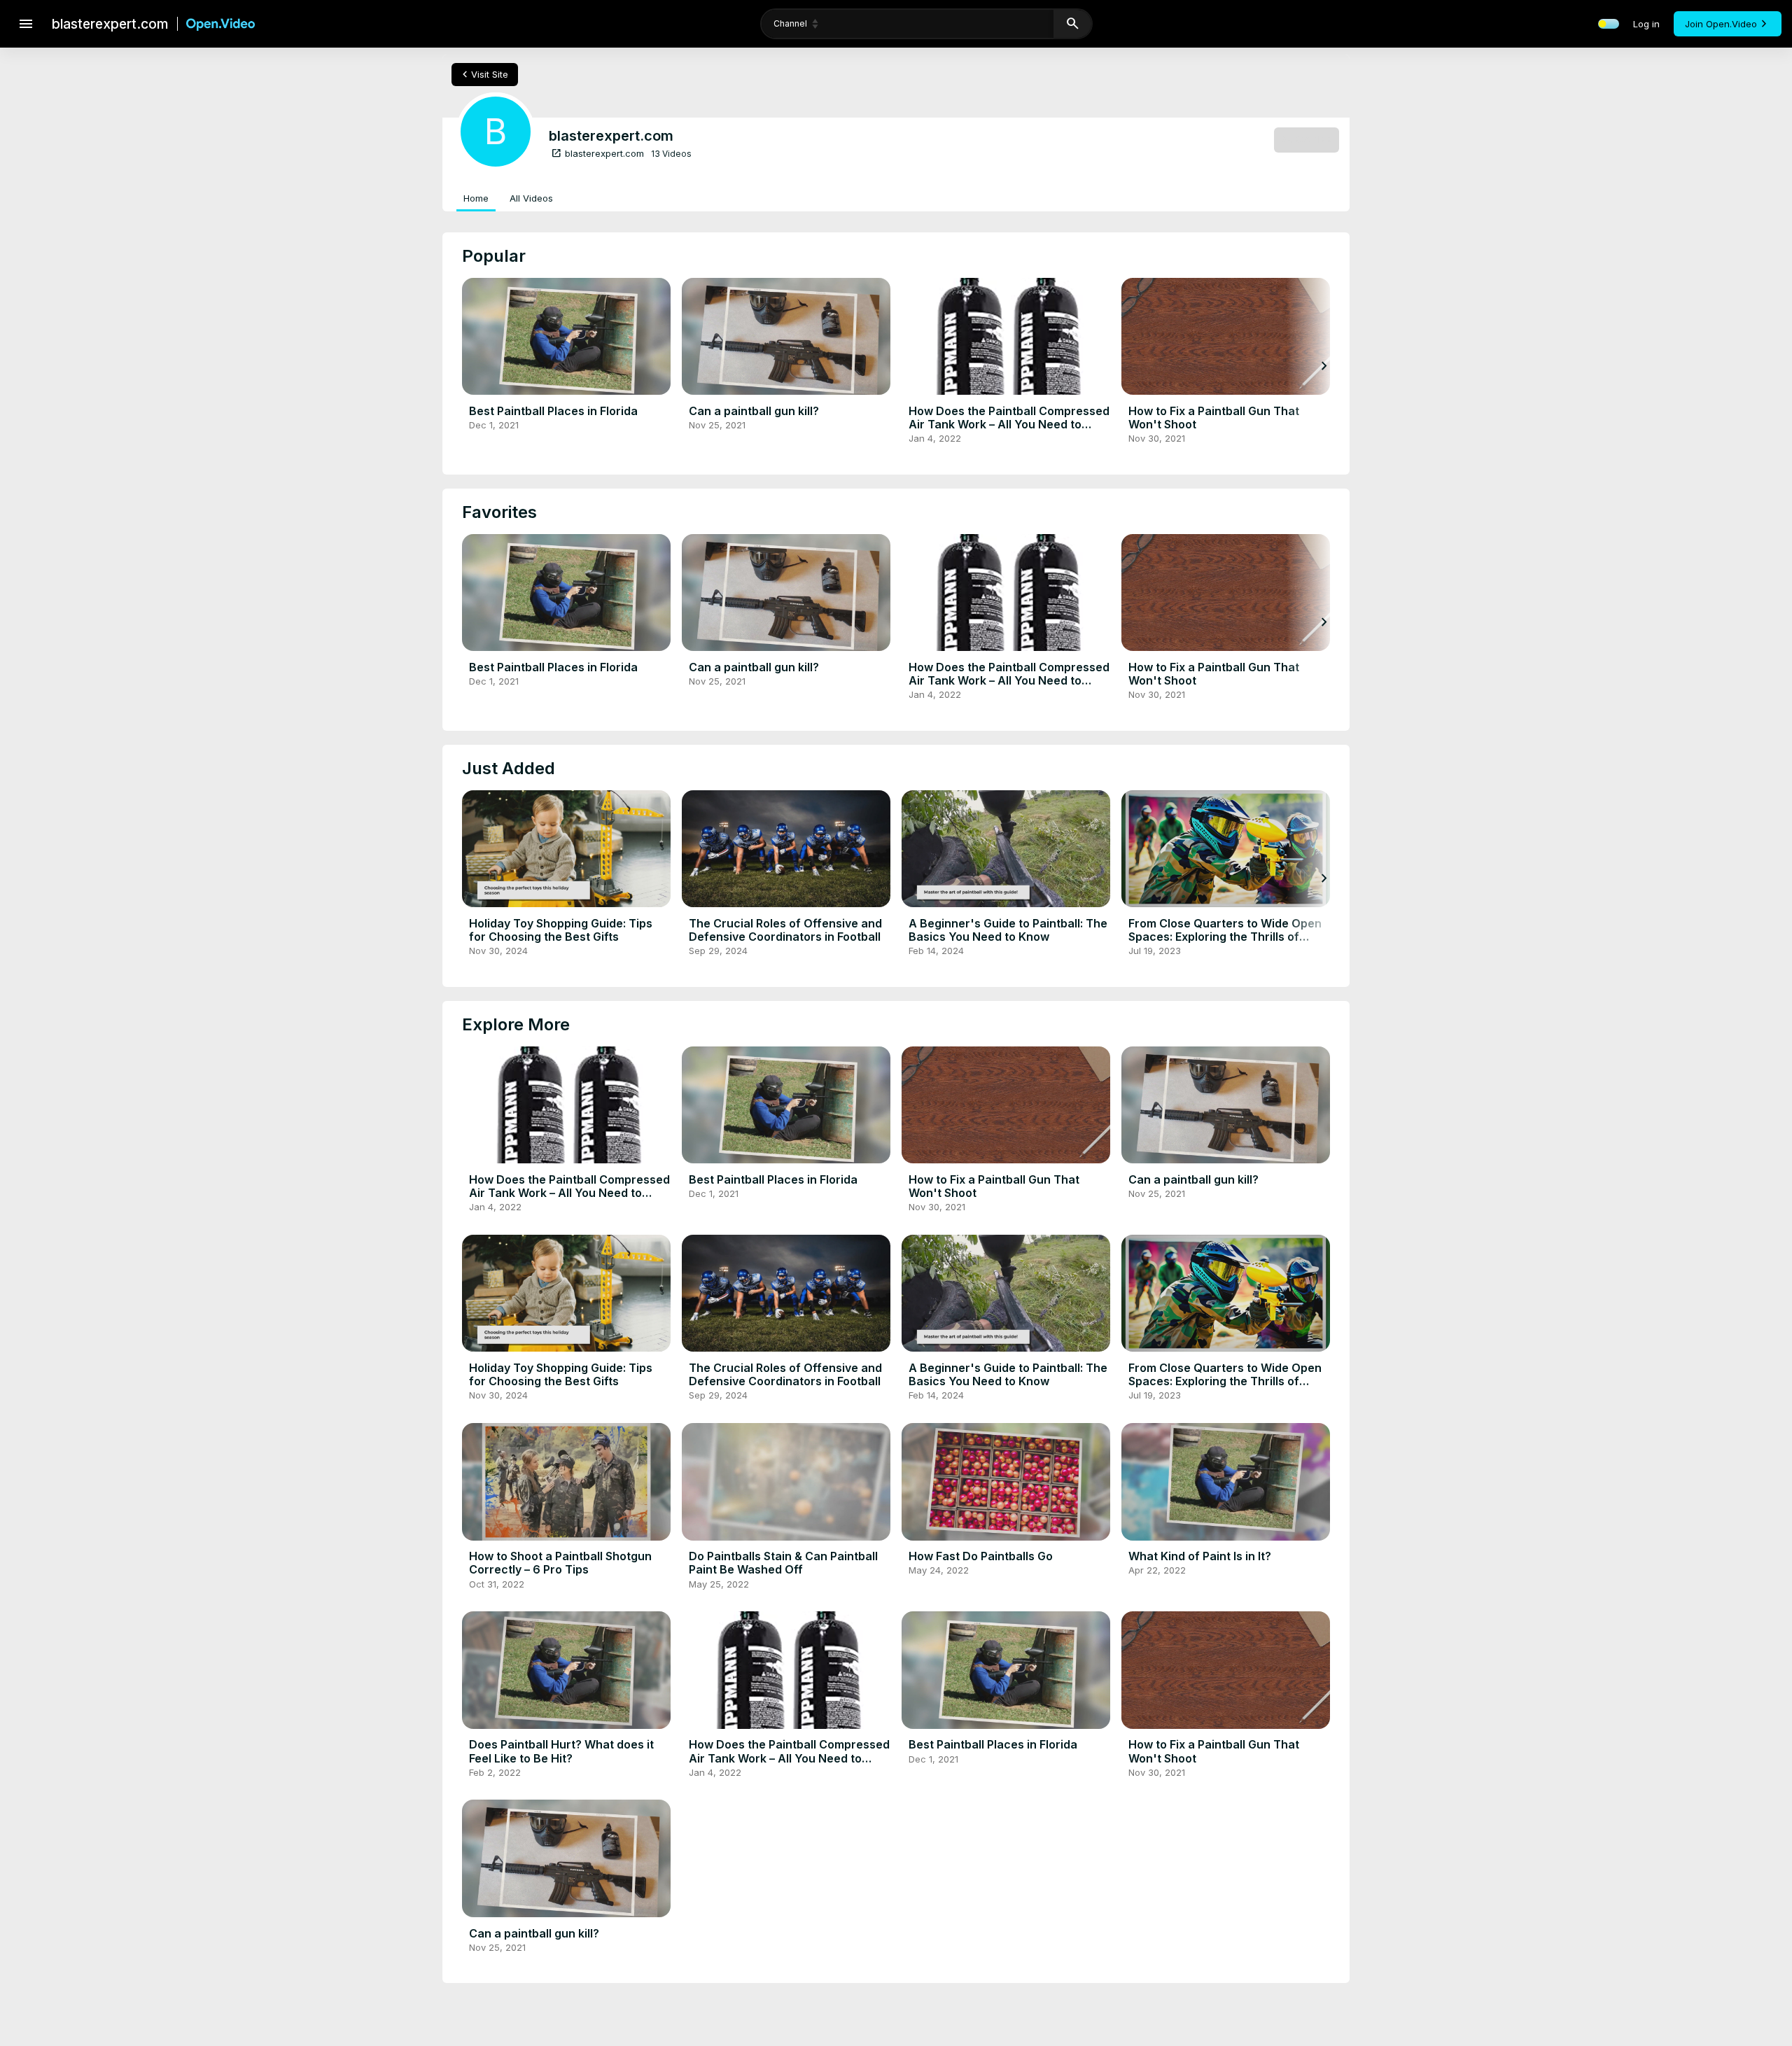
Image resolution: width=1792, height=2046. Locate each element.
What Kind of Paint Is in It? (1200, 1556)
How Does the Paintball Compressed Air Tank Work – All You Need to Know (1009, 424)
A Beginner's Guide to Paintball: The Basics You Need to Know (1008, 930)
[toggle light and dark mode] (1609, 24)
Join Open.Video (1721, 24)
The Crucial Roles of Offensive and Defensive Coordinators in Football (785, 930)
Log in (1646, 24)
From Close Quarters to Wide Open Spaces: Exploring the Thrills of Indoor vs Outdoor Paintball (1225, 937)
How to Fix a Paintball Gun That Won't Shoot (1214, 418)
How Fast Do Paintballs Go (981, 1556)
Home (476, 198)
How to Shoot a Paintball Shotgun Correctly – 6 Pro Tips (560, 1563)
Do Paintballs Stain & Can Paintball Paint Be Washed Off (783, 1563)
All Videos (531, 198)
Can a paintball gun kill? (754, 411)
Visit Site (483, 74)
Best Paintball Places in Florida (553, 411)
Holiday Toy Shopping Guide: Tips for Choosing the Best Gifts (561, 930)
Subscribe (1307, 139)
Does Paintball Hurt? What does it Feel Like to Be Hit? (561, 1751)
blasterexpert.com (597, 153)
